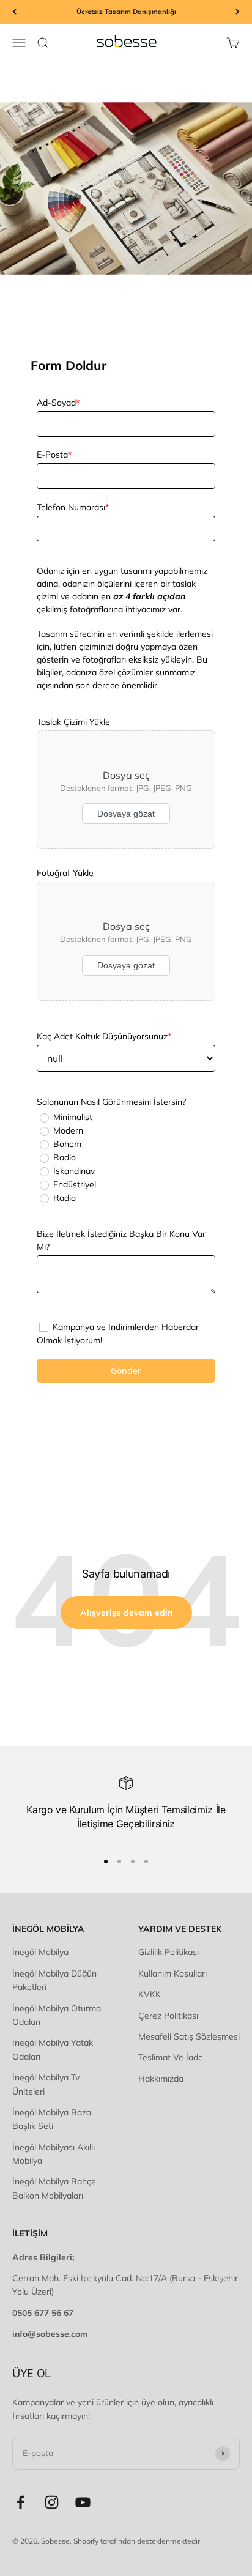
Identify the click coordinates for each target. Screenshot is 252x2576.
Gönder (126, 1371)
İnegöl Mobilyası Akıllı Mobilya (54, 2154)
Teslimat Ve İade (171, 2057)
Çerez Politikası (168, 2016)
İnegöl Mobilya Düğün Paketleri (54, 1980)
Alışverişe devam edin (126, 1613)
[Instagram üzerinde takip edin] (52, 2502)
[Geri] (14, 12)
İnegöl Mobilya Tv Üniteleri (46, 2084)
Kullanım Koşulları (172, 1973)
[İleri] (238, 12)
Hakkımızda (161, 2079)
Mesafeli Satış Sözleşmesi (189, 2036)
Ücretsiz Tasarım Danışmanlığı (126, 12)
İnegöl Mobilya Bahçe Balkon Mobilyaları (54, 2188)
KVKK (150, 1994)
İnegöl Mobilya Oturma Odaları (57, 2015)
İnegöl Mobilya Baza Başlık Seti (52, 2119)
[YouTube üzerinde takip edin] (83, 2502)
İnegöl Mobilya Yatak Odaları (53, 2049)
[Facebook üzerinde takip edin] (20, 2502)
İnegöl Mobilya (40, 1952)
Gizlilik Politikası (169, 1952)
